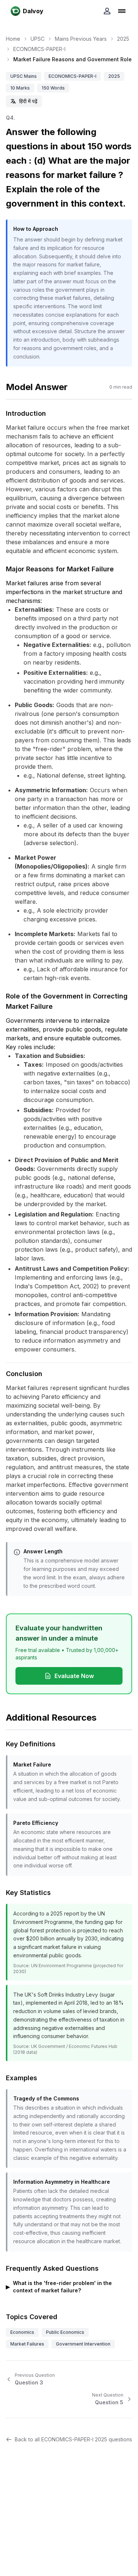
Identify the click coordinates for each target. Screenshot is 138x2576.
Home (13, 39)
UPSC (38, 39)
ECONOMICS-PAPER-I (39, 49)
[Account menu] (107, 11)
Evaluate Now (74, 1676)
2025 (123, 39)
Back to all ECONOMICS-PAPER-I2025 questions (73, 2439)
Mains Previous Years (81, 39)
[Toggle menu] (122, 11)
